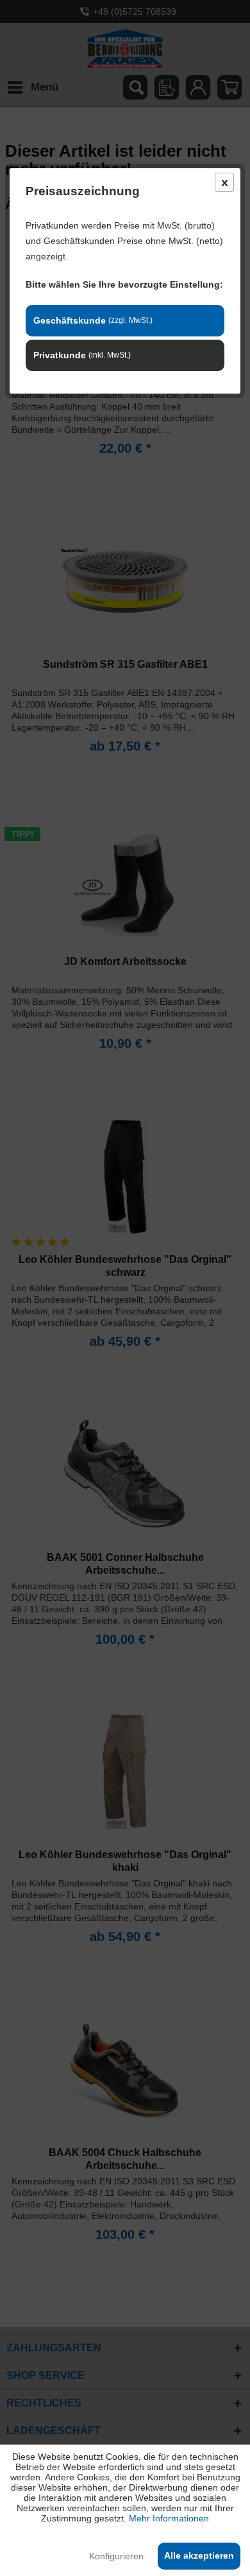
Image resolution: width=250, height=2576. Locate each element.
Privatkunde (82, 355)
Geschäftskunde (93, 320)
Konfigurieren (116, 2556)
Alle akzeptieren (199, 2555)
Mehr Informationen (169, 2518)
